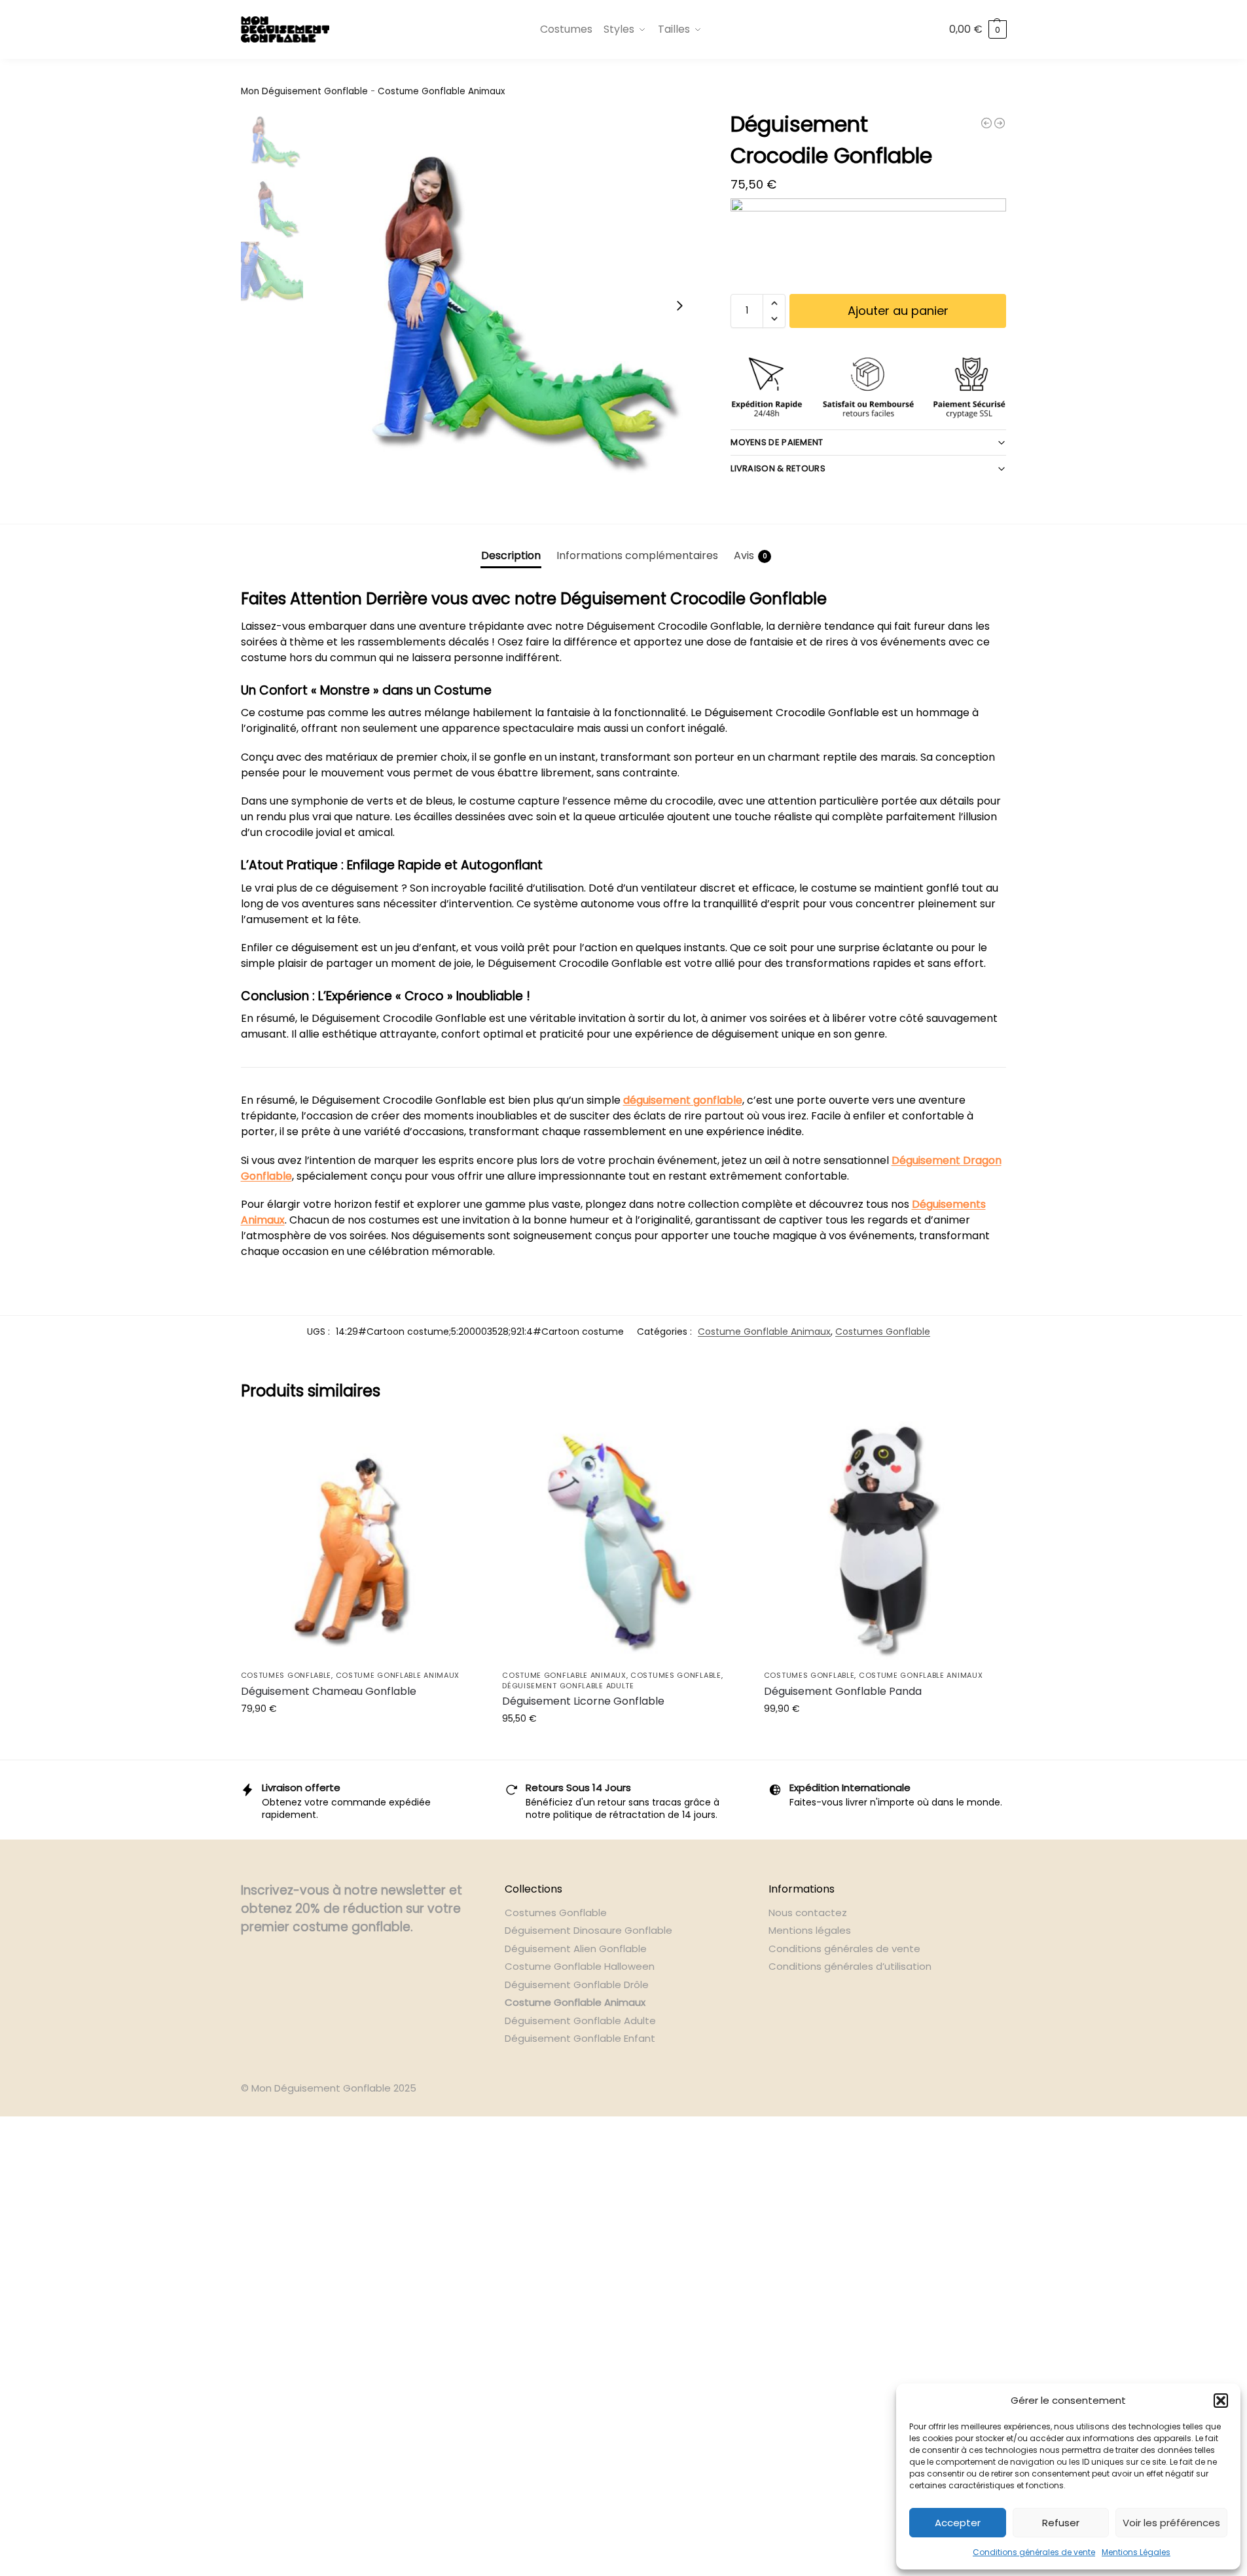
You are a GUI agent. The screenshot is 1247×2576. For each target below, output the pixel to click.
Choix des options (623, 1747)
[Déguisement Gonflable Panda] (885, 1542)
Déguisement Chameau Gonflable (329, 1691)
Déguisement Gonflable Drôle (577, 1985)
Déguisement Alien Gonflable (576, 1949)
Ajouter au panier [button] (361, 1737)
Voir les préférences (1171, 2523)
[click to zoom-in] (503, 306)
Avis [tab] (750, 555)
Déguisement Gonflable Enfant (580, 2038)
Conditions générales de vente (1034, 2552)
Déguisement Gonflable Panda (843, 1691)
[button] (1221, 2401)
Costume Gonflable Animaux (441, 91)
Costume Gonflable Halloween (580, 1966)
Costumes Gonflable (883, 1332)
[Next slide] (679, 306)
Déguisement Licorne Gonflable (583, 1701)
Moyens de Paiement (777, 442)
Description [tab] (511, 555)
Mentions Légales (1136, 2552)
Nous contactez (808, 1913)
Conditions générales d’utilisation (850, 1966)
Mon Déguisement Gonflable (304, 91)
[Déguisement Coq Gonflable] (986, 123)
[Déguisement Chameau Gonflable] (362, 1542)
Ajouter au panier (898, 311)
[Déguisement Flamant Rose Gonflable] (1000, 123)
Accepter (958, 2523)
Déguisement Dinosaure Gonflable (588, 1930)
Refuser (1061, 2523)
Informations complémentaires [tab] (637, 555)
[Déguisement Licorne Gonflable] (623, 1542)
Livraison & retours (778, 468)
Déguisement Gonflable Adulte (568, 1686)
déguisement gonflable (683, 1100)
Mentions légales (810, 1930)
